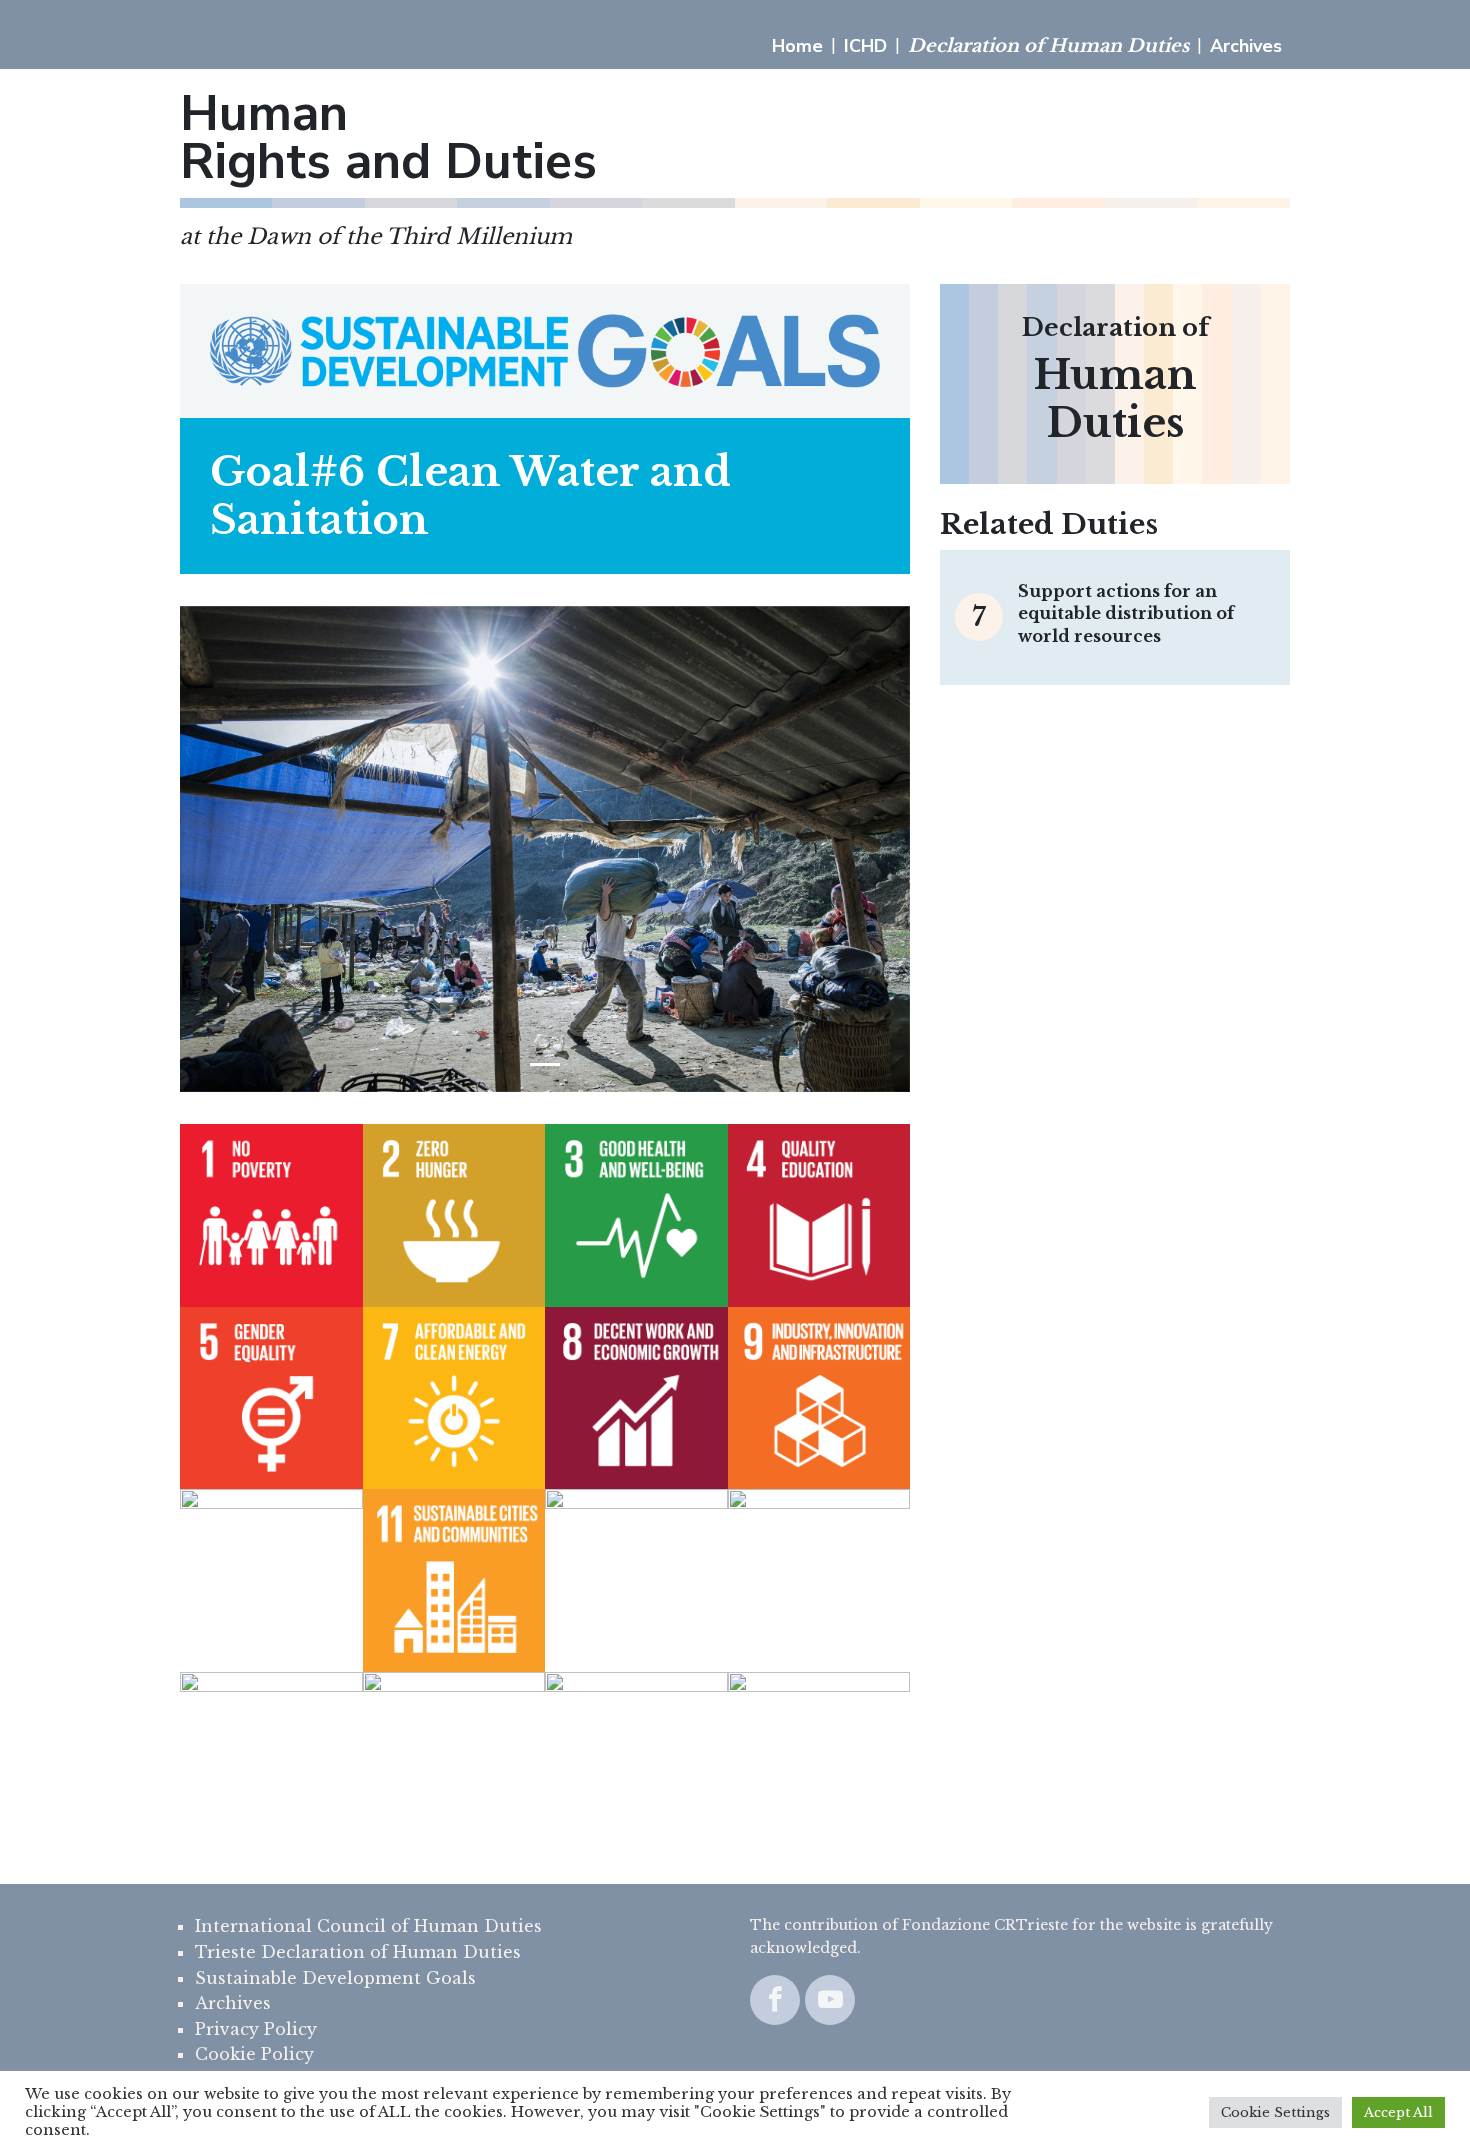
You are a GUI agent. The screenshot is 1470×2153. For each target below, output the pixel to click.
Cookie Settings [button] (1275, 2112)
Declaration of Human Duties (1048, 46)
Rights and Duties (388, 138)
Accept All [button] (1398, 2112)
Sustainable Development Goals (335, 1978)
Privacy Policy (256, 2029)
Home (797, 46)
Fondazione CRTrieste (985, 1925)
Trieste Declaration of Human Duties (358, 1952)
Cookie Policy (254, 2054)
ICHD (865, 46)
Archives (1246, 46)
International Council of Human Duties (368, 1926)
